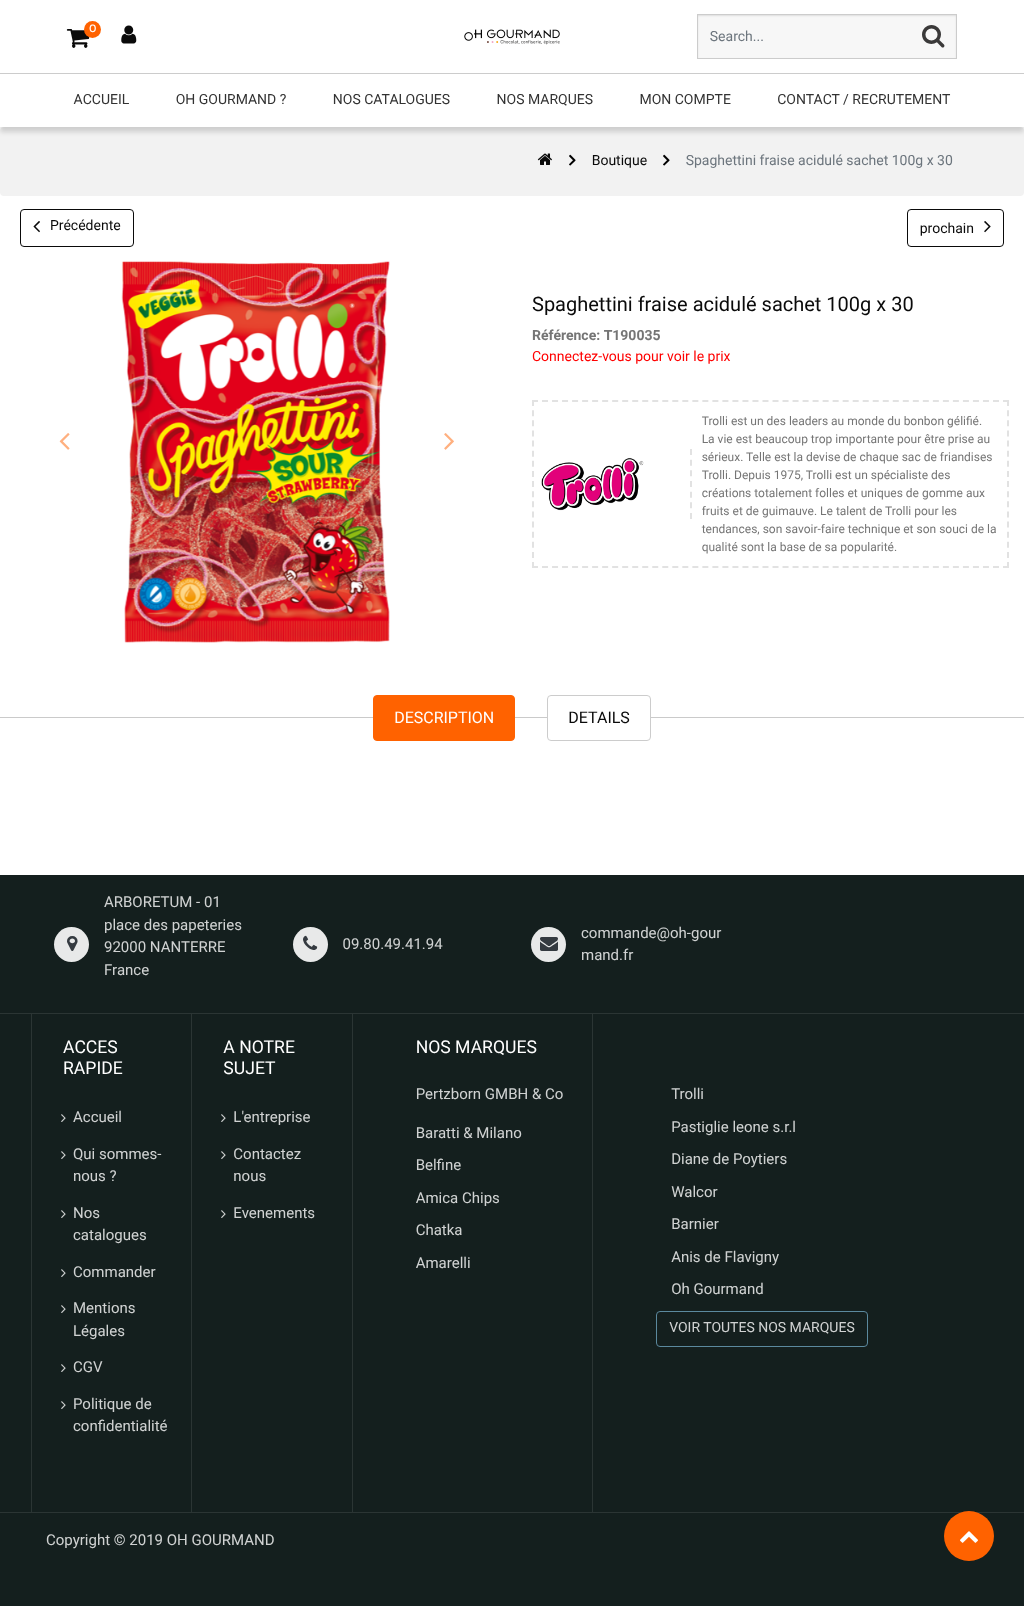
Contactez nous (267, 1165)
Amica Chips (458, 1198)
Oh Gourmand (717, 1289)
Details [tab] (599, 717)
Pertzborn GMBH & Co (490, 1094)
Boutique (620, 161)
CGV (88, 1367)
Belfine (439, 1165)
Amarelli (443, 1263)
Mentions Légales (104, 1319)
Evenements (274, 1213)
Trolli (687, 1094)
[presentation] (65, 442)
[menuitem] (102, 100)
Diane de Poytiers (729, 1159)
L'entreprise (271, 1117)
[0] (78, 37)
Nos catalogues (110, 1224)
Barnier (695, 1224)
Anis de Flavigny (725, 1257)
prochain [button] (947, 229)
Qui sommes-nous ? (117, 1165)
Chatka (439, 1230)
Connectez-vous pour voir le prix (631, 357)
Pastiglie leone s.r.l (735, 1127)
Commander (114, 1272)
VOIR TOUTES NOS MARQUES (762, 1328)
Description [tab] (444, 717)
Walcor (694, 1192)
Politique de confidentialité (120, 1415)
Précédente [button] (85, 226)
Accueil (97, 1117)
